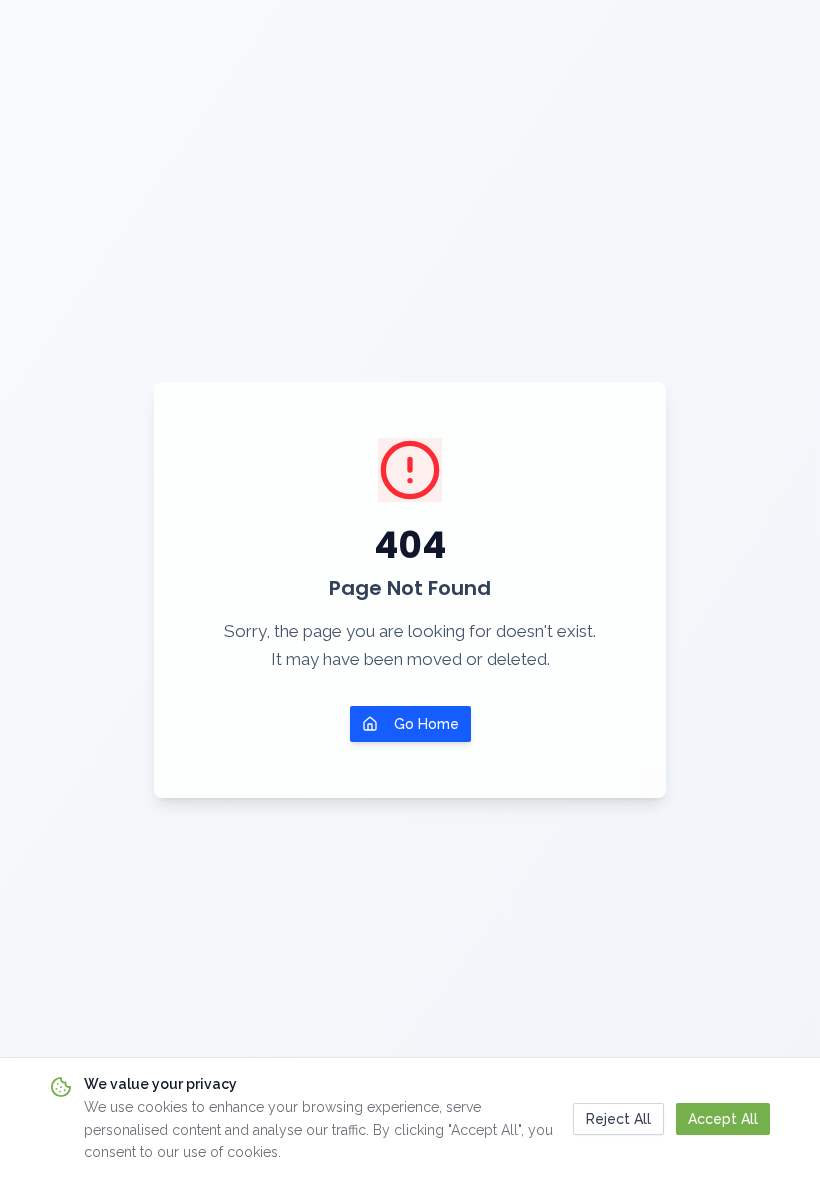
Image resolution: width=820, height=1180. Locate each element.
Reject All (618, 1119)
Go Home (426, 724)
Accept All (723, 1119)
